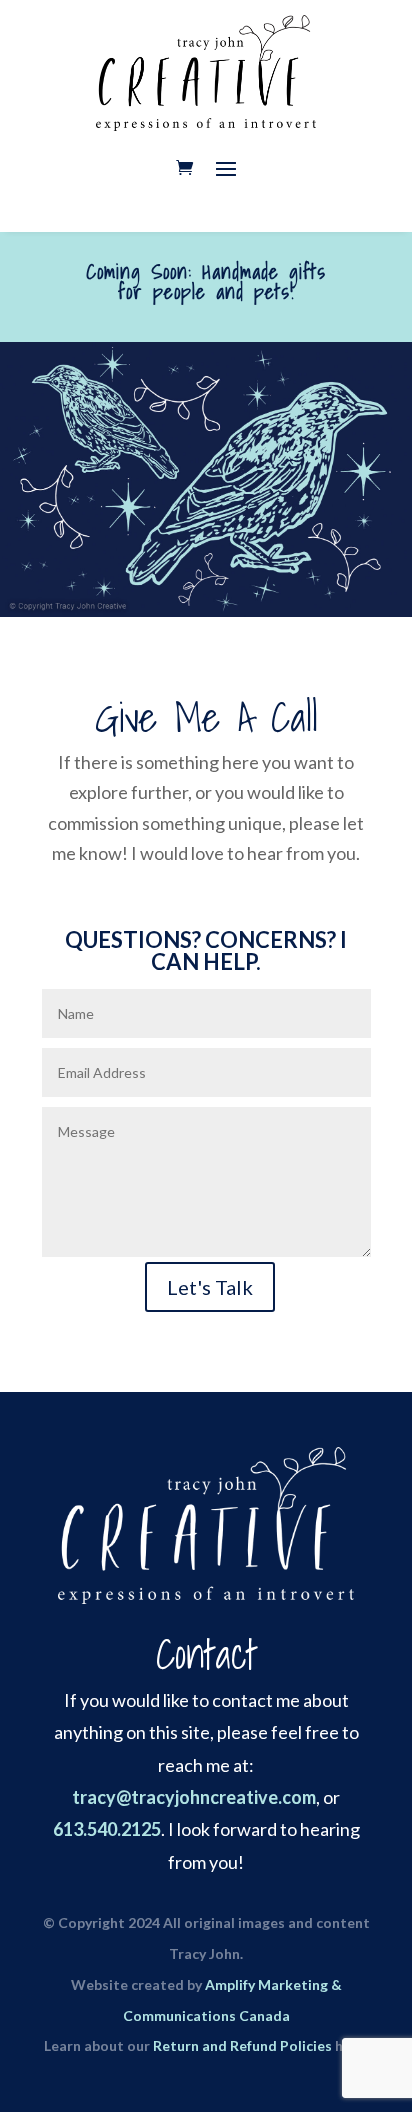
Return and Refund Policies (242, 2045)
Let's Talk (210, 1287)
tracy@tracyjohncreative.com (194, 1797)
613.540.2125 (107, 1829)
